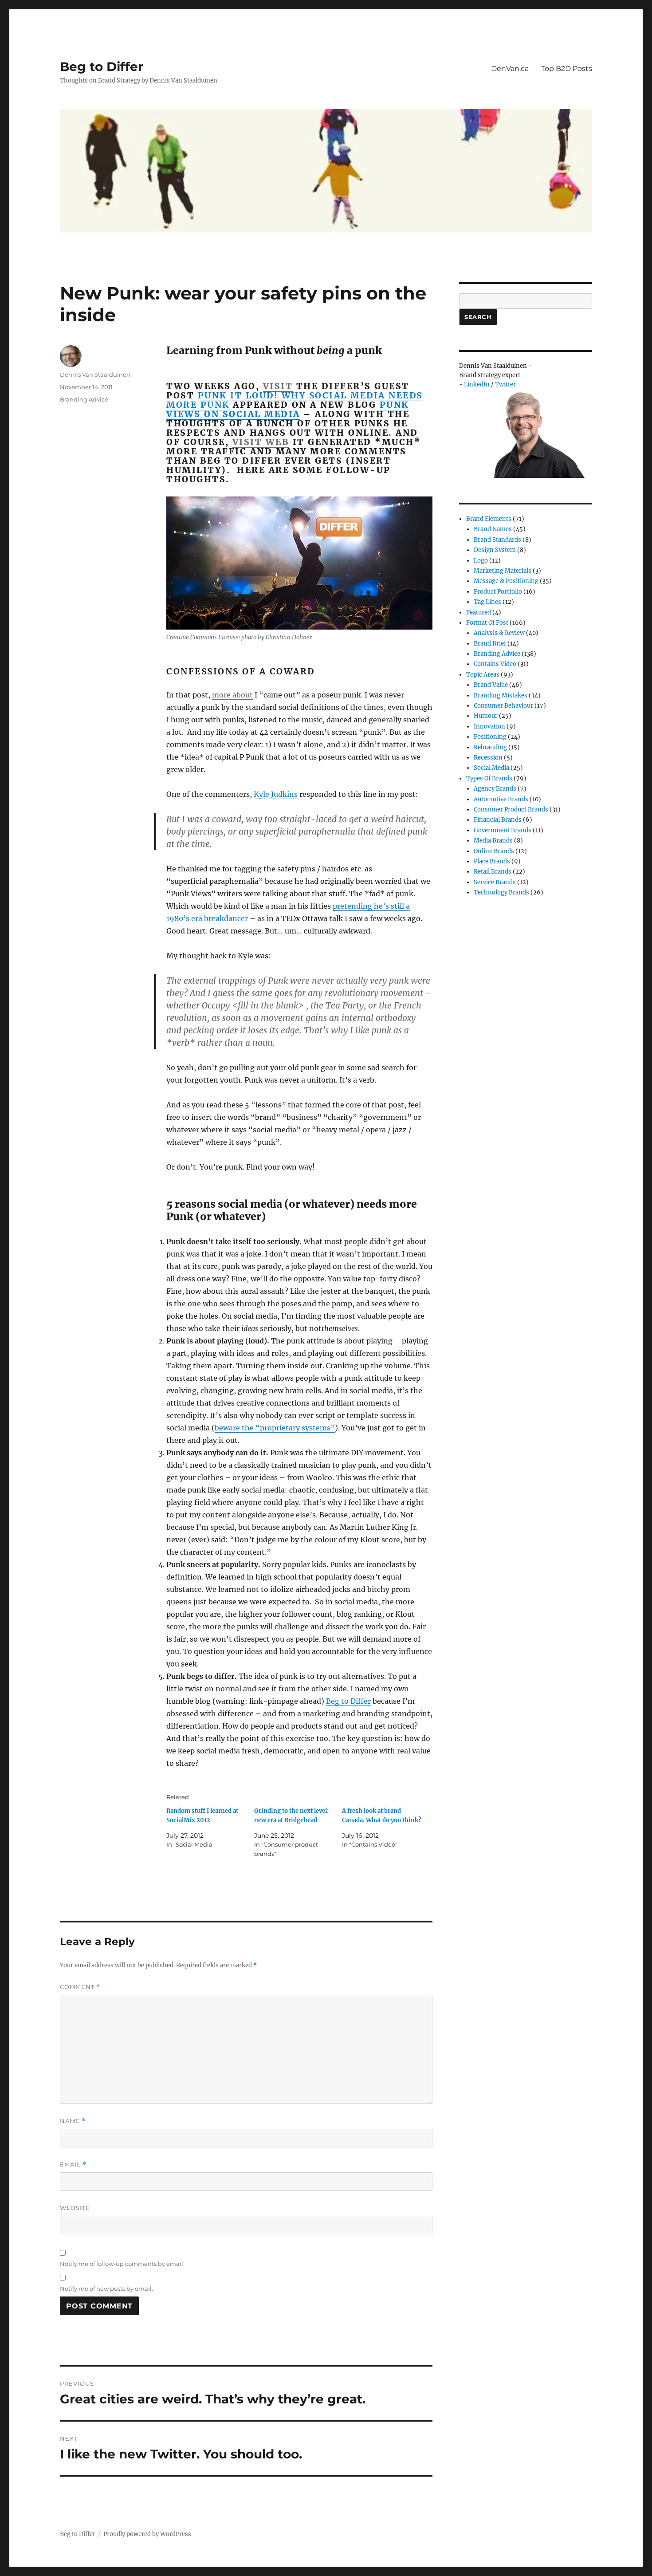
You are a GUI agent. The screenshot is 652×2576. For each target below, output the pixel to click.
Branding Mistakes (501, 695)
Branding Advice (84, 399)
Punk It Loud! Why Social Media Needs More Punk (295, 400)
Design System (495, 550)
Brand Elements (489, 519)
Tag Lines (487, 602)
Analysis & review (499, 633)
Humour (486, 716)
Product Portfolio (498, 592)
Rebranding (490, 747)
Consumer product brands (511, 809)
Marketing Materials (503, 571)
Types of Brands (489, 778)
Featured (479, 612)
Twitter (505, 384)
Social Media (491, 768)
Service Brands (495, 882)
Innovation (489, 727)
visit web (261, 442)
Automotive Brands (501, 799)
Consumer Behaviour (503, 706)
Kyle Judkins (276, 794)
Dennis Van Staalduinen (95, 374)
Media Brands (493, 841)
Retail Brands (493, 872)
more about (232, 695)
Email (73, 2164)
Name (73, 2121)
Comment (80, 1987)
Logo (481, 561)
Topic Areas (483, 675)
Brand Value (491, 685)
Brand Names (493, 529)
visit (278, 386)
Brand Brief (490, 644)
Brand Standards (497, 540)
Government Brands (503, 830)
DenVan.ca (510, 69)
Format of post (487, 623)
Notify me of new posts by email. (106, 2288)
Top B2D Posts (567, 69)
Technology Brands (501, 892)
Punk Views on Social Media (288, 409)
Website (75, 2208)
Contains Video (495, 664)
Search (478, 317)
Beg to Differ (102, 67)
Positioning (490, 737)
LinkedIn (477, 384)
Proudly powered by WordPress (147, 2534)
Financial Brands (498, 820)
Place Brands (492, 861)
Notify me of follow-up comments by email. (122, 2264)
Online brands (494, 851)
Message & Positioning (506, 581)
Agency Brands (495, 789)
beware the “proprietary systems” (275, 1428)
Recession (488, 758)
